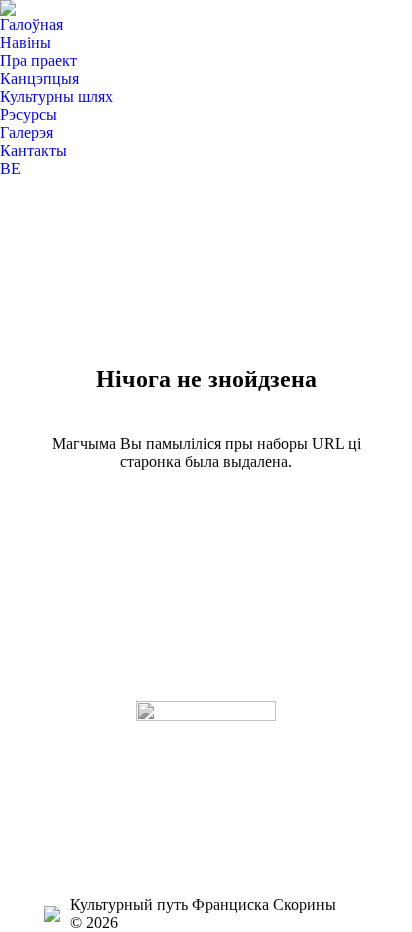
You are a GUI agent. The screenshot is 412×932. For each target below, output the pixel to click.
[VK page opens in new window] (59, 821)
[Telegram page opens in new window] (59, 851)
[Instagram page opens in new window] (59, 791)
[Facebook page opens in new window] (59, 761)
